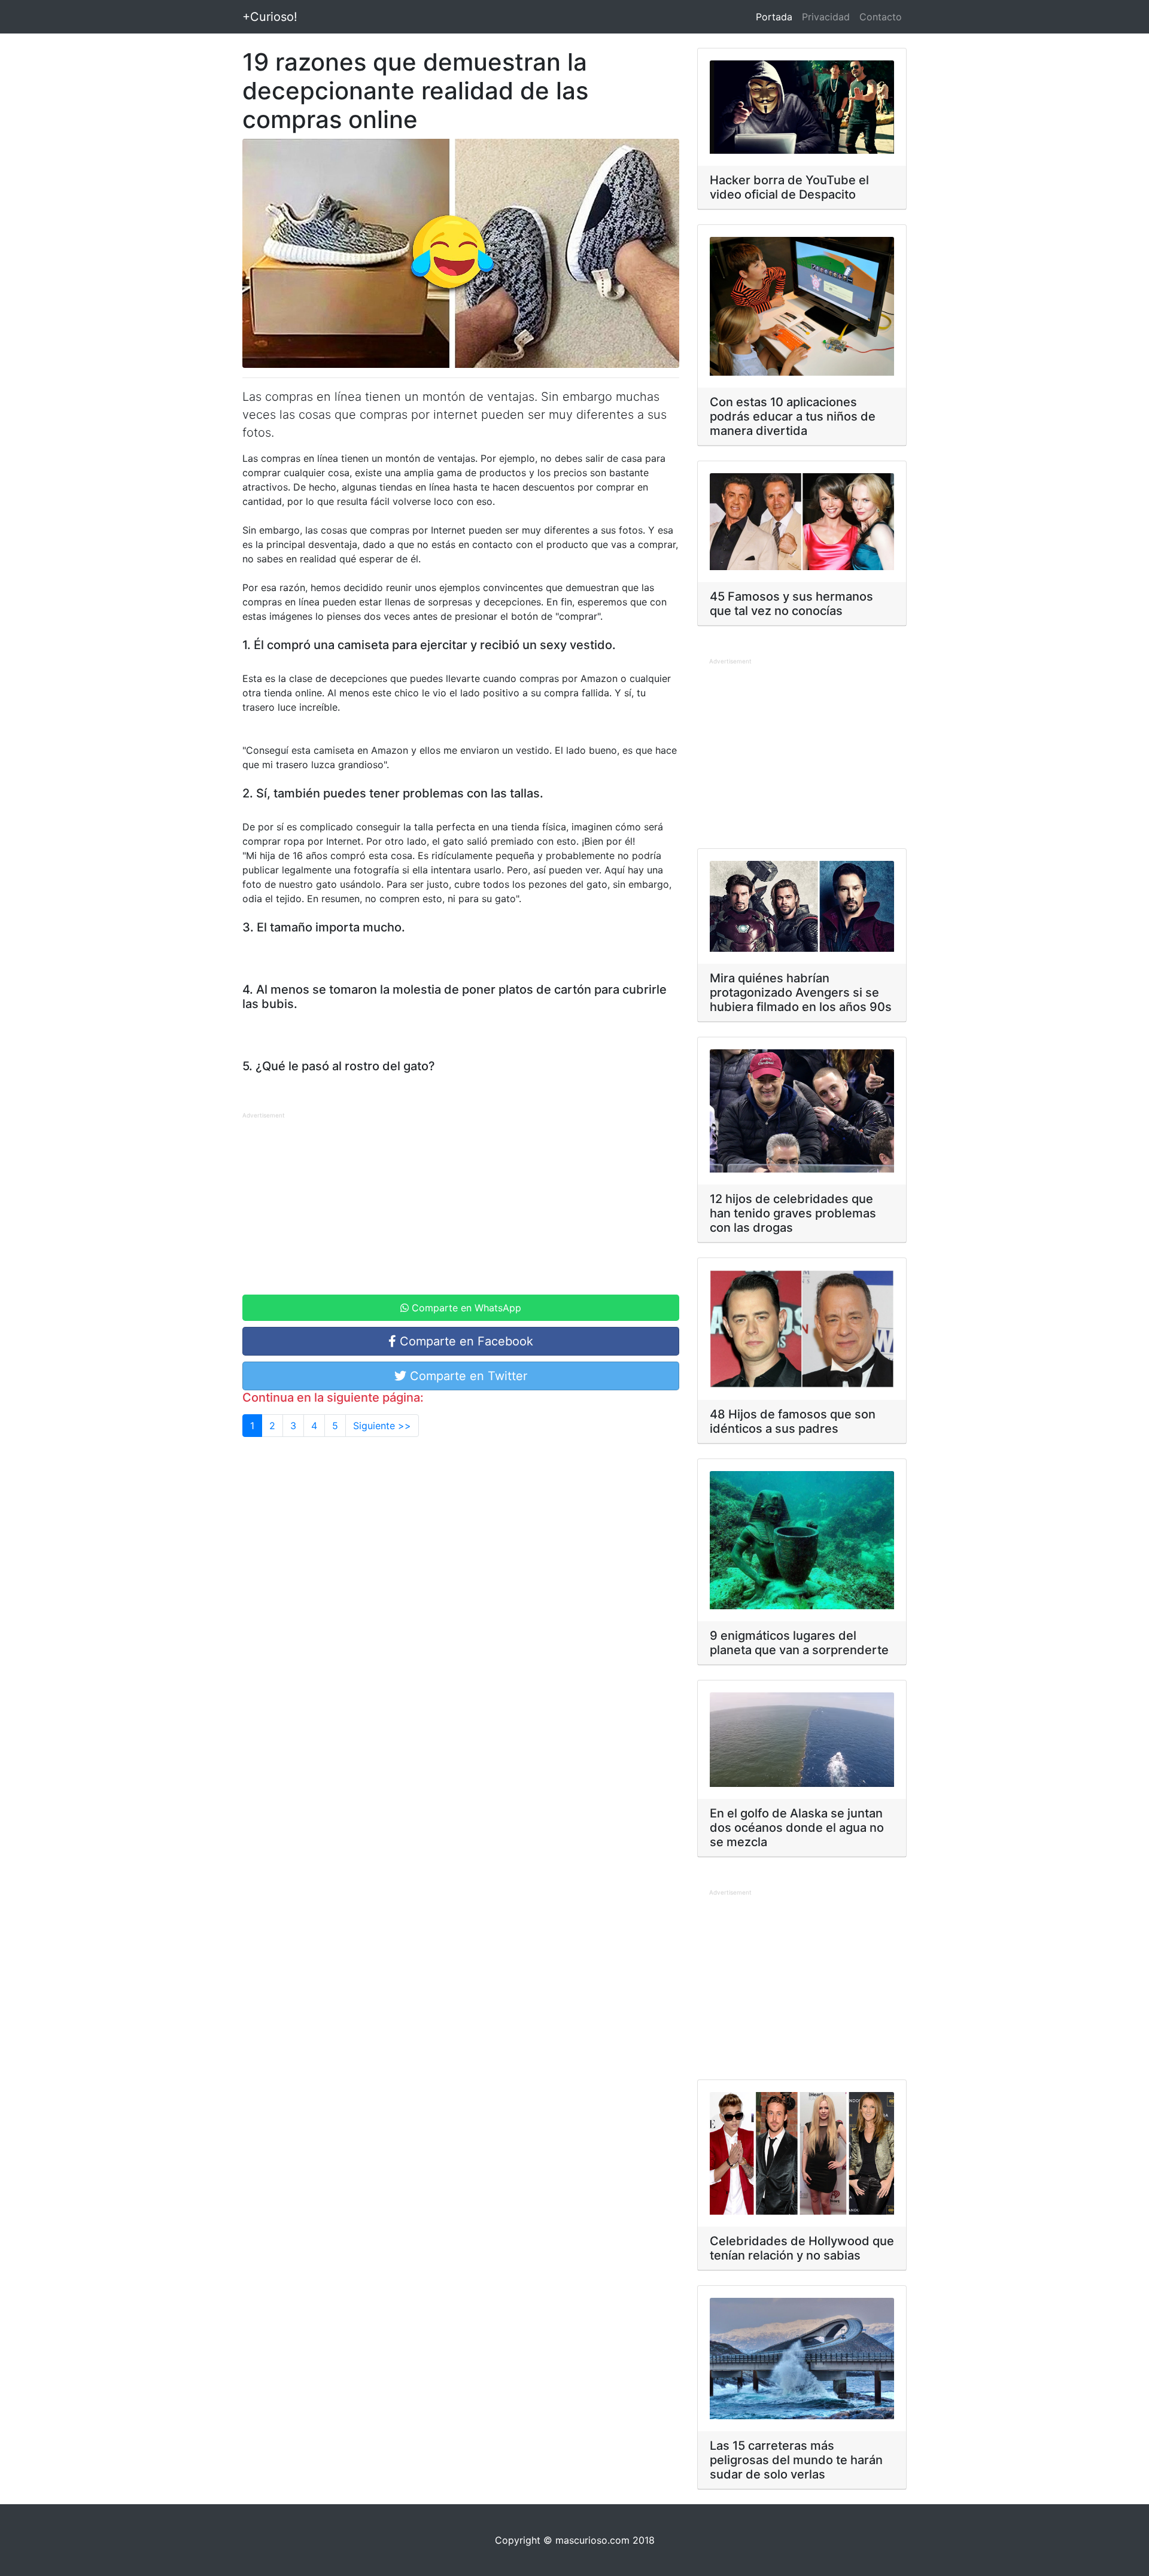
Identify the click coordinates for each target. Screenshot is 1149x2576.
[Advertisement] (461, 1205)
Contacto (881, 17)
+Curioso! (270, 17)
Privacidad (826, 17)
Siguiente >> (382, 1426)
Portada (776, 16)
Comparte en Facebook (465, 1341)
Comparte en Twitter (467, 1376)
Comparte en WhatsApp (465, 1308)
